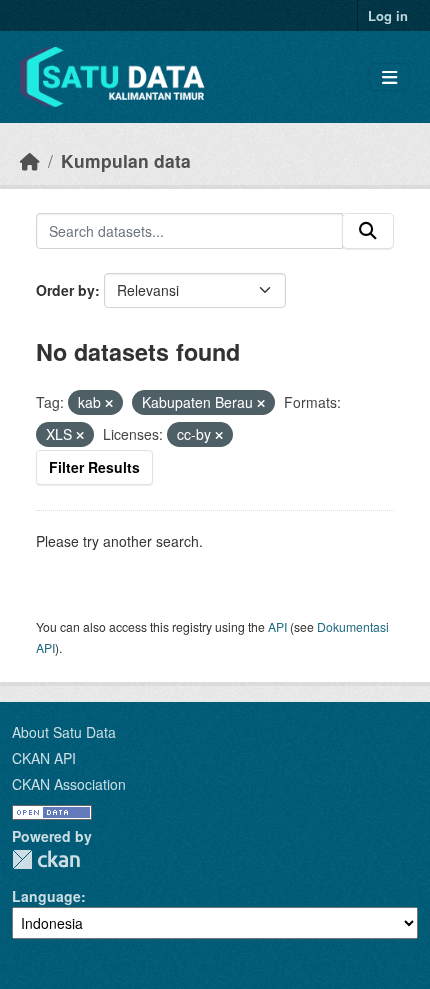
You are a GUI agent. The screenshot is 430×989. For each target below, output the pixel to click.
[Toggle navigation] (389, 77)
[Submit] (368, 231)
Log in (388, 15)
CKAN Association (69, 784)
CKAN (46, 859)
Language (46, 896)
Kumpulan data (126, 160)
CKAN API (44, 758)
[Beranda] (30, 160)
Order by (65, 290)
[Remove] (109, 403)
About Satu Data (64, 732)
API (277, 626)
